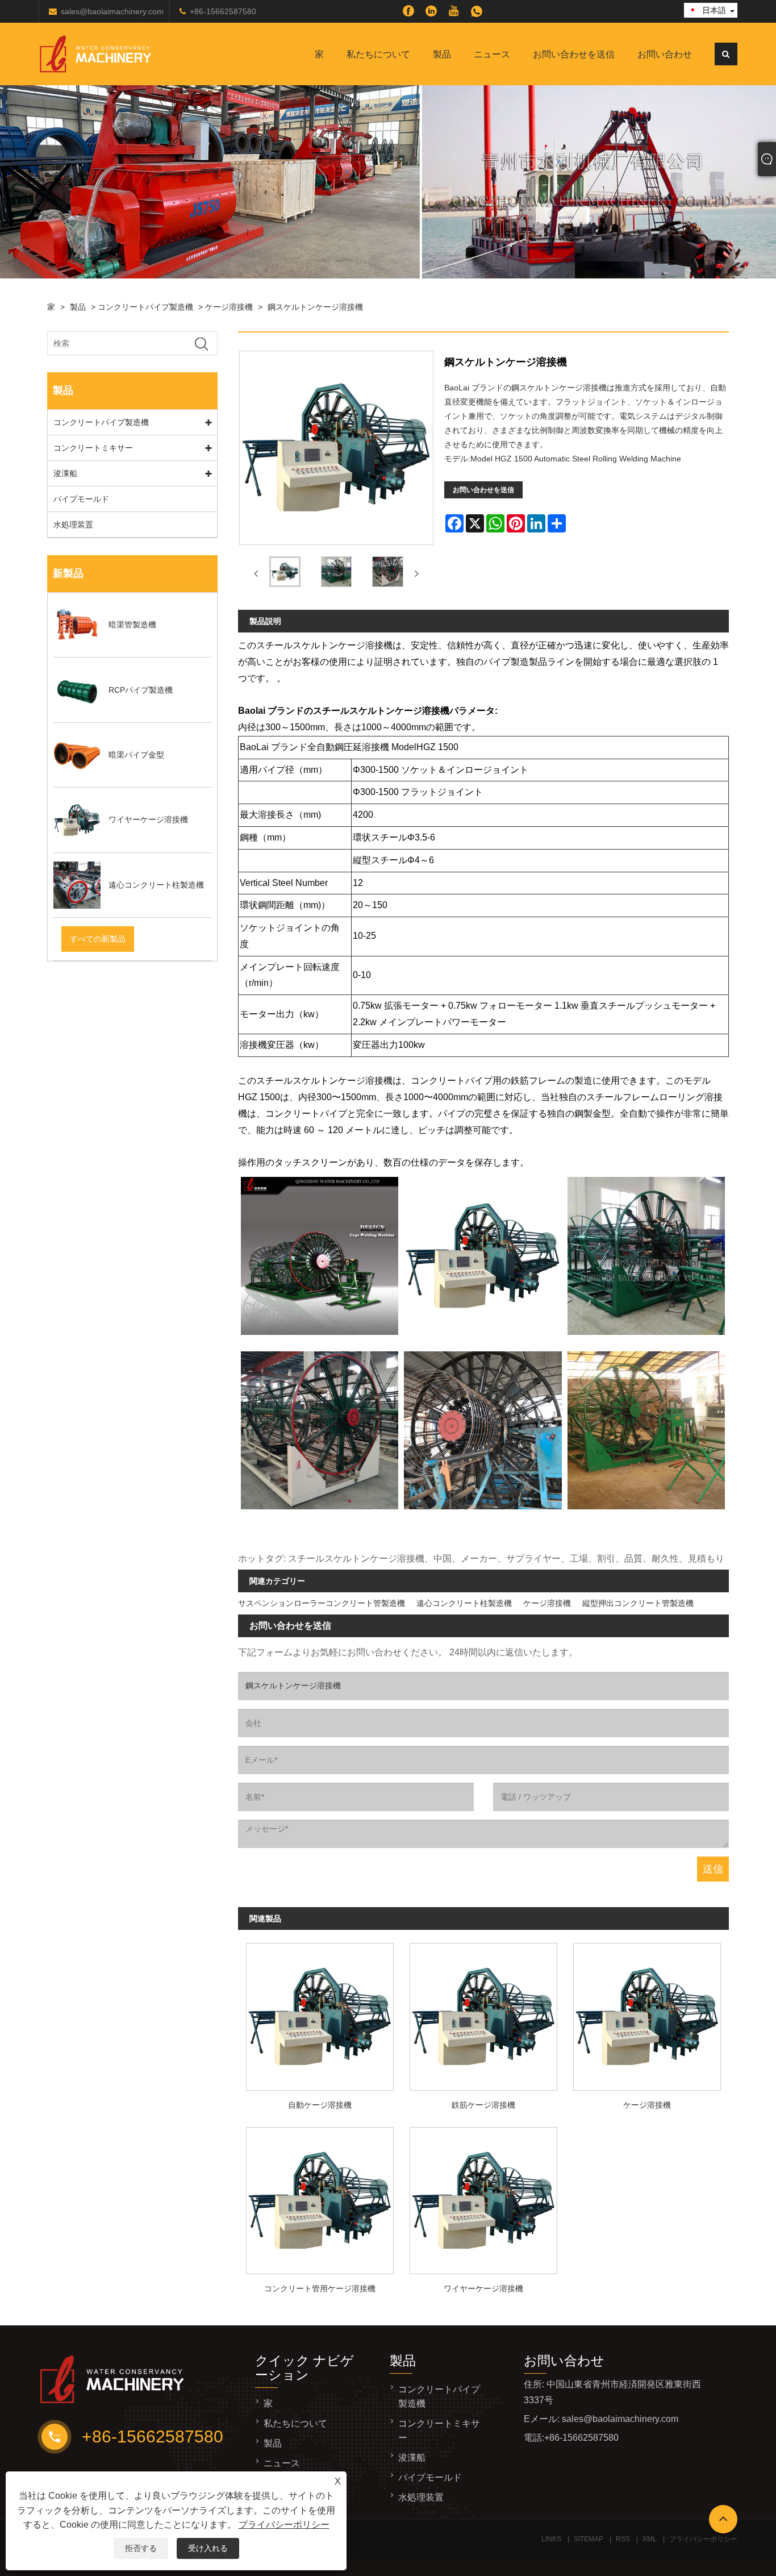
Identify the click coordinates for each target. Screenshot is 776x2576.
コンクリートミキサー (93, 448)
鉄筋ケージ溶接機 (483, 2105)
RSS (623, 2539)
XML (650, 2539)
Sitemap (589, 2539)
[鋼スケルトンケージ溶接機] (285, 574)
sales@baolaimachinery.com (112, 11)
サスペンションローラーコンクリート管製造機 (322, 1603)
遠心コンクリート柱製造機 (464, 1603)
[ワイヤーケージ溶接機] (483, 2197)
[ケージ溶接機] (647, 2014)
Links (551, 2539)
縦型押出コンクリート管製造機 (638, 1603)
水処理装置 (73, 525)
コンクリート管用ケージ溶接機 (320, 2288)
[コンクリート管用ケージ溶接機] (320, 2197)
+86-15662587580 (223, 11)
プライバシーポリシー (284, 2525)
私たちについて (378, 54)
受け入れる (208, 2548)
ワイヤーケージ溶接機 (483, 2288)
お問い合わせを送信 (574, 54)
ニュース (492, 54)
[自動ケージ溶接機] (320, 2014)
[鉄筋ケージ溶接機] (483, 2014)
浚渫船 (65, 473)
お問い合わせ (665, 54)
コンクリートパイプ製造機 (145, 307)
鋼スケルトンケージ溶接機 (315, 307)
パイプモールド (81, 499)
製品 (442, 54)
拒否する (141, 2548)
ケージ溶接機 (229, 307)
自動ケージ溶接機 (320, 2105)
